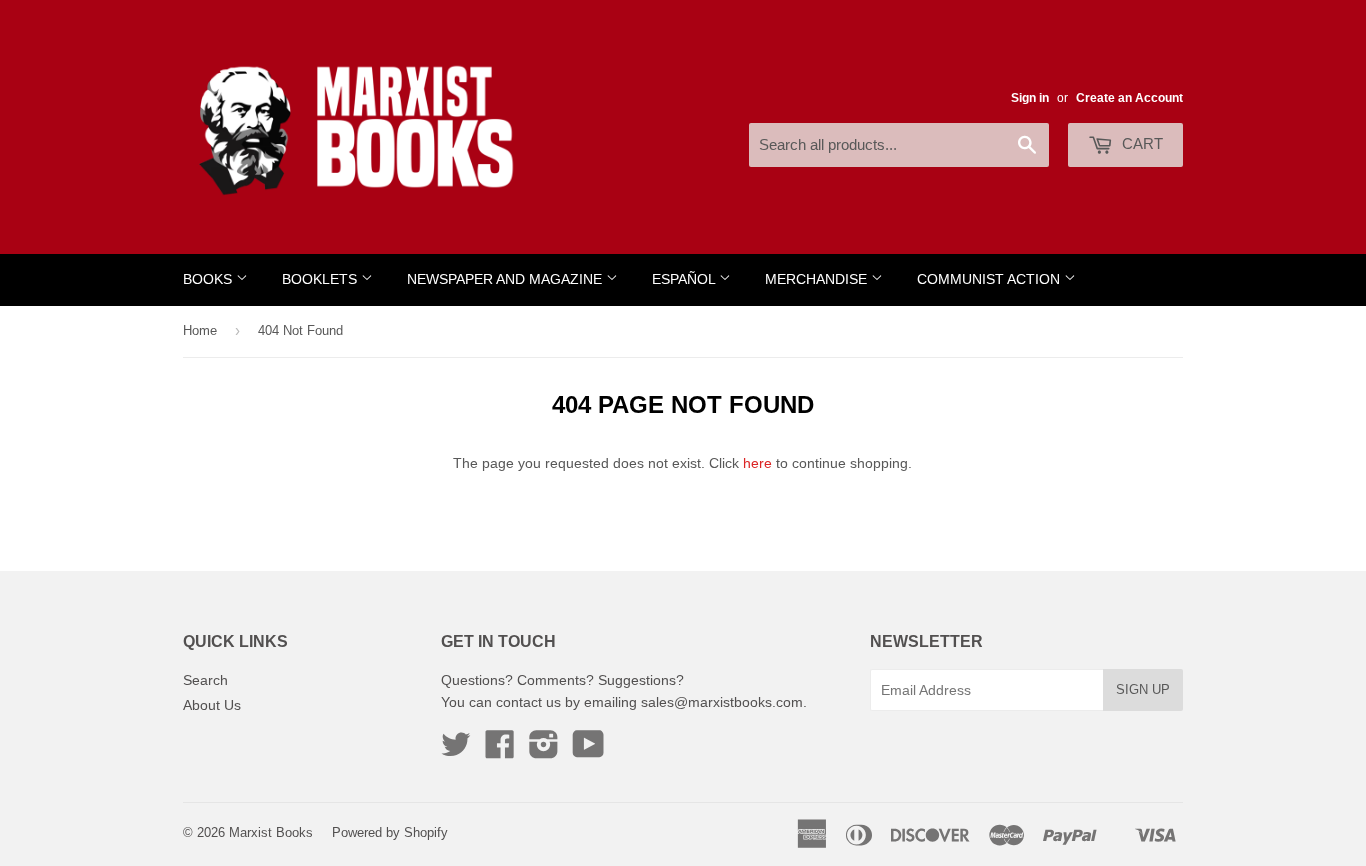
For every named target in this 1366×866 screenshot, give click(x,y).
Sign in (1030, 98)
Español (685, 279)
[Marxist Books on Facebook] (500, 751)
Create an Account (1129, 98)
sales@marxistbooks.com (722, 702)
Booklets (321, 279)
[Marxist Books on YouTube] (588, 751)
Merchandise (818, 279)
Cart (1140, 143)
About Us (212, 705)
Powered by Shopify (390, 832)
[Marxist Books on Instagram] (544, 751)
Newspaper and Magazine (506, 279)
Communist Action (990, 279)
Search (205, 680)
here (757, 463)
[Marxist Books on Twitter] (456, 751)
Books (209, 279)
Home (200, 330)
